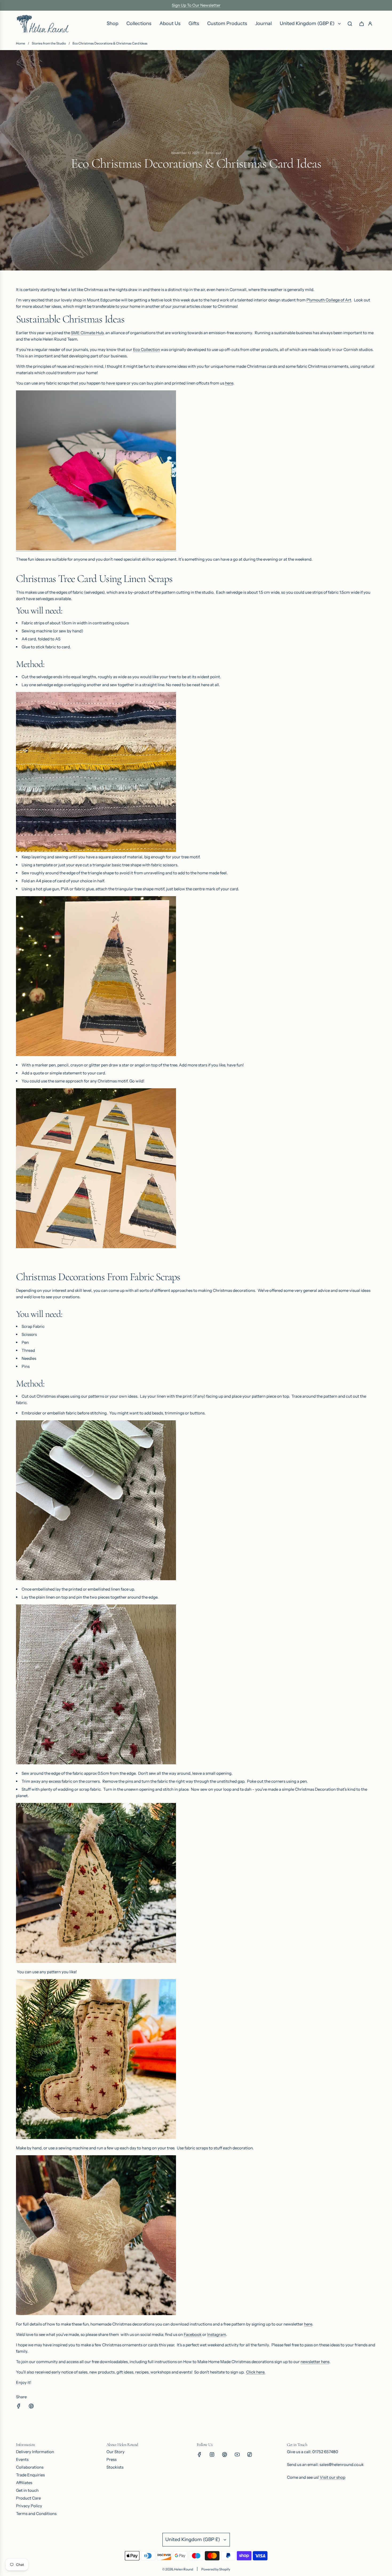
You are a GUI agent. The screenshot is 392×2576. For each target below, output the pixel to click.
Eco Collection (147, 349)
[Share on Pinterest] (31, 2407)
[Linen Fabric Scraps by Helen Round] (96, 549)
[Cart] (362, 24)
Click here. (256, 2372)
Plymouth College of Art (329, 300)
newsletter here (315, 2362)
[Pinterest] (225, 2454)
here (229, 383)
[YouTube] (237, 2454)
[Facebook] (199, 2454)
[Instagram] (212, 2454)
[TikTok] (250, 2454)
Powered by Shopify (216, 2569)
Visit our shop (333, 2477)
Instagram (217, 2334)
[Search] (350, 24)
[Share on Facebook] (19, 2407)
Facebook (193, 2334)
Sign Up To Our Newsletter (196, 5)
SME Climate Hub (87, 333)
